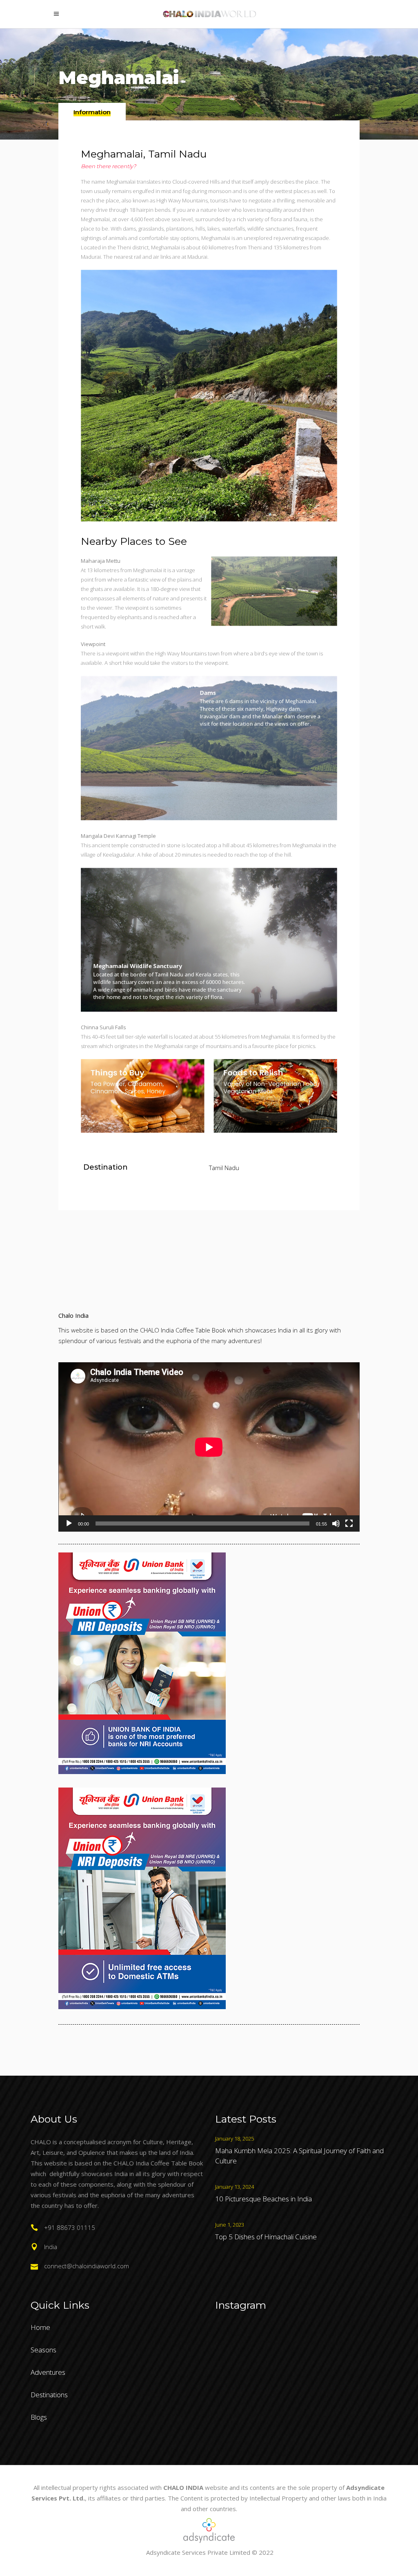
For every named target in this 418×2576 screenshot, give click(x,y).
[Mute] (336, 1523)
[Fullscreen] (349, 1523)
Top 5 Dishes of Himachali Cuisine (266, 2237)
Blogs (39, 2417)
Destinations (49, 2395)
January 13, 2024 (235, 2187)
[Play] (69, 1523)
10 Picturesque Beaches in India (263, 2199)
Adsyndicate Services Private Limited (198, 2552)
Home (40, 2327)
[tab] (92, 112)
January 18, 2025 (235, 2139)
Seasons (43, 2350)
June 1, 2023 (230, 2225)
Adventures (48, 2372)
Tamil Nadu (224, 1168)
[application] (209, 1447)
